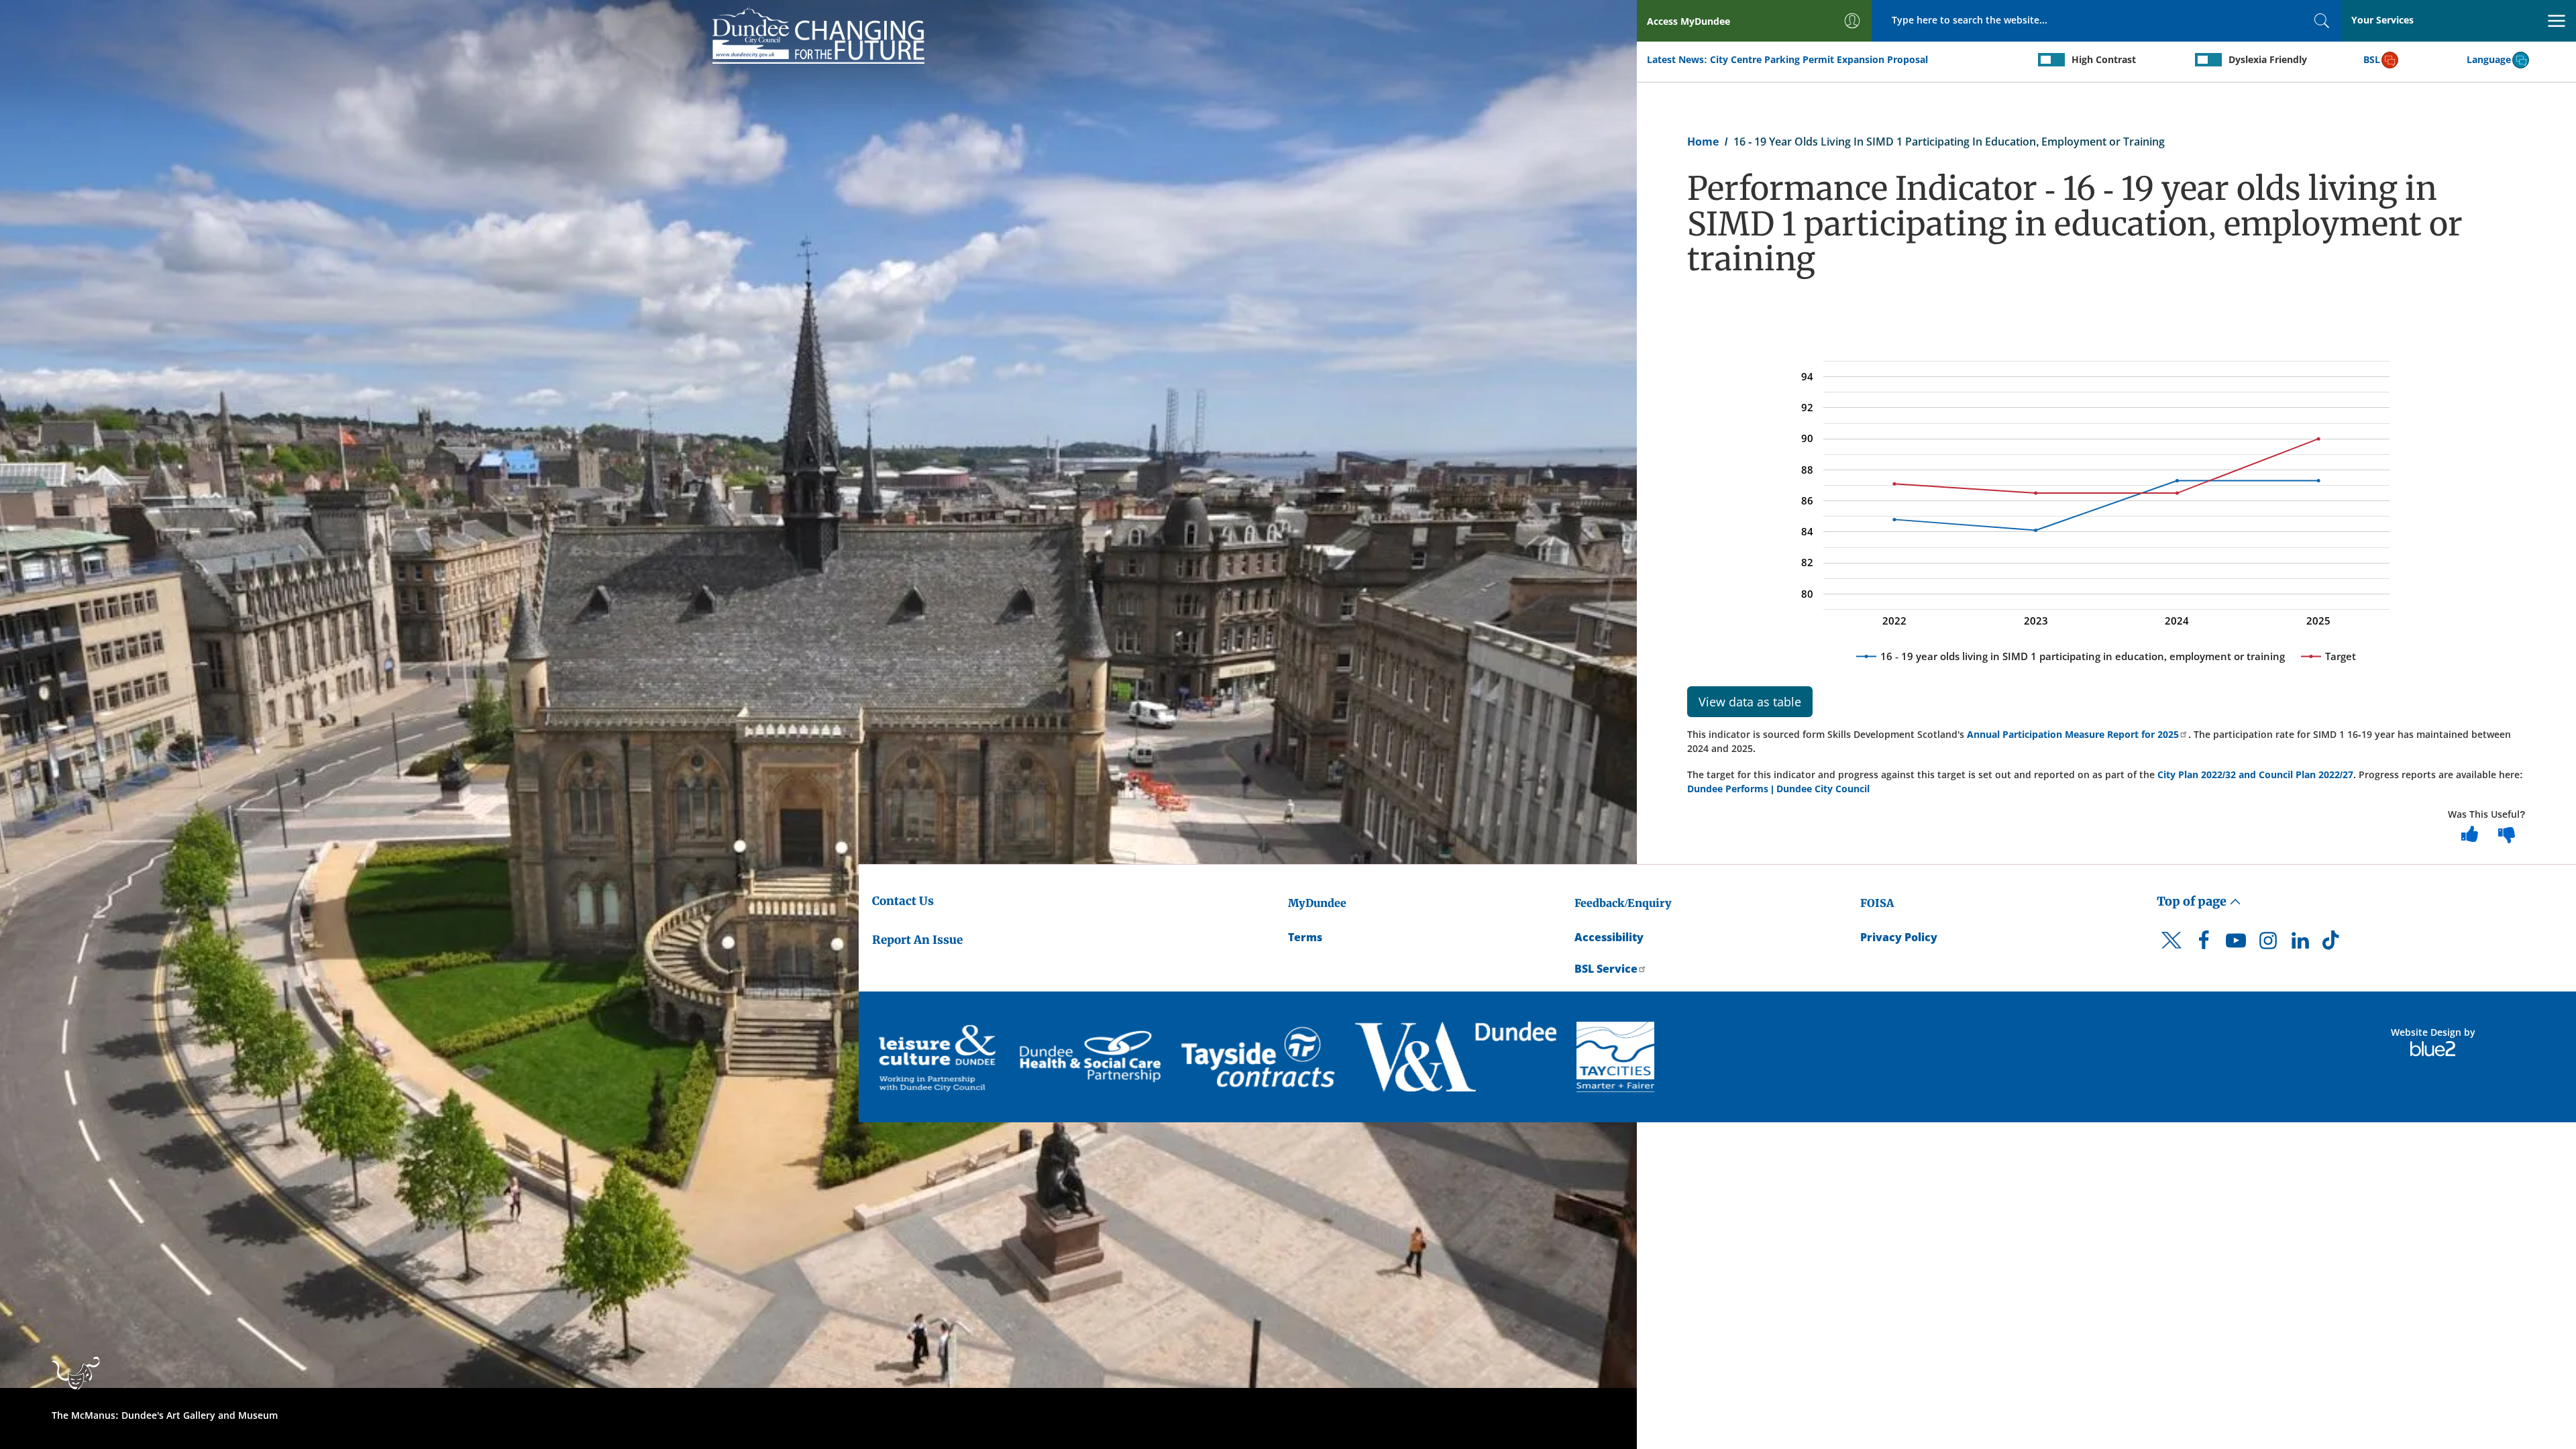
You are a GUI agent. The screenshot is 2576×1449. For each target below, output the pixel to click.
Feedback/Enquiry (1623, 903)
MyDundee (1317, 903)
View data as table (1750, 702)
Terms (1305, 937)
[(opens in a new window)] (939, 1057)
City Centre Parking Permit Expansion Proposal (1819, 59)
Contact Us (903, 901)
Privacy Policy (1899, 937)
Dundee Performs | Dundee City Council (1778, 789)
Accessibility (1609, 937)
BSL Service (1606, 969)
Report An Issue (917, 940)
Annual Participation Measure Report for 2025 (2073, 734)
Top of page (2193, 901)
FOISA (1877, 903)
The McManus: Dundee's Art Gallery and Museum (165, 1415)
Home (1703, 142)
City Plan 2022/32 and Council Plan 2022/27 (2255, 774)
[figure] (2106, 505)
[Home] (818, 34)
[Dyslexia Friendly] (2208, 60)
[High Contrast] (2051, 60)
